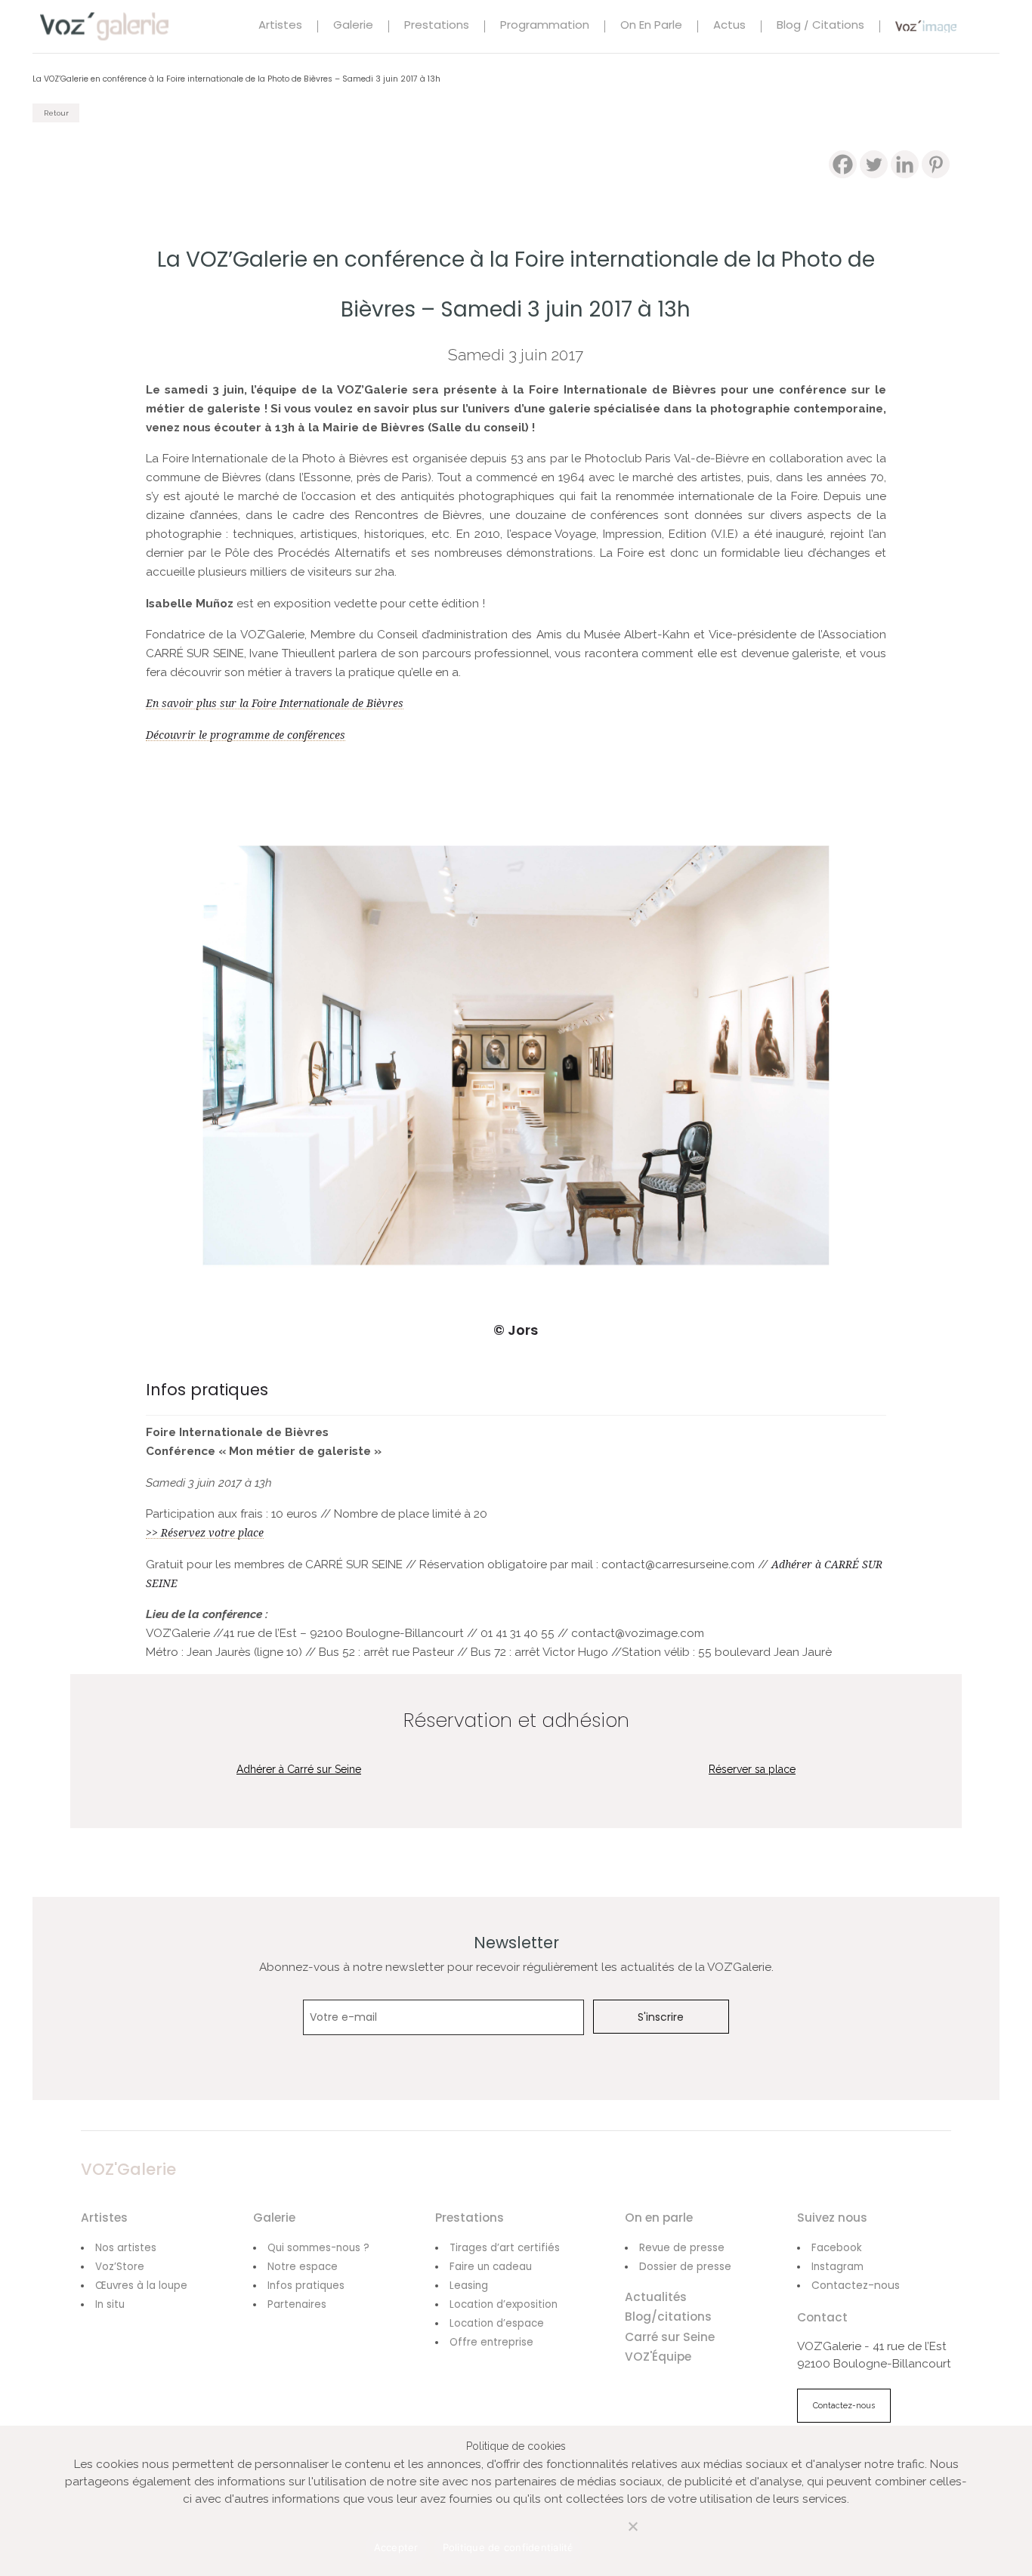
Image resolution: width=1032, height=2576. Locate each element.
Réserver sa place (752, 1769)
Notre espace (303, 2267)
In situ (110, 2304)
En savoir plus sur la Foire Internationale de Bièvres (275, 703)
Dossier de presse (685, 2267)
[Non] (617, 2535)
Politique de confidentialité (508, 2547)
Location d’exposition (504, 2304)
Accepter (396, 2547)
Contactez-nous (856, 2285)
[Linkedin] (905, 164)
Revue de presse (682, 2248)
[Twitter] (874, 164)
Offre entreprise (491, 2342)
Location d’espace (497, 2323)
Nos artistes (126, 2248)
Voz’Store (120, 2267)
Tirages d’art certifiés (505, 2248)
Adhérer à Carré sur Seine (299, 1769)
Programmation (545, 26)
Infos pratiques (306, 2286)
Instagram (837, 2267)
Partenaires (297, 2304)
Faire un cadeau (491, 2267)
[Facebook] (843, 164)
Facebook (837, 2248)
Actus (729, 26)
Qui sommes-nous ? (318, 2248)
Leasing (469, 2286)
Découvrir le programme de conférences (246, 735)
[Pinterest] (936, 164)
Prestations (437, 26)
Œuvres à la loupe (141, 2286)
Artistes (280, 26)
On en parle (651, 26)
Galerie (353, 26)
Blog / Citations (820, 26)
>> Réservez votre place (205, 1533)
